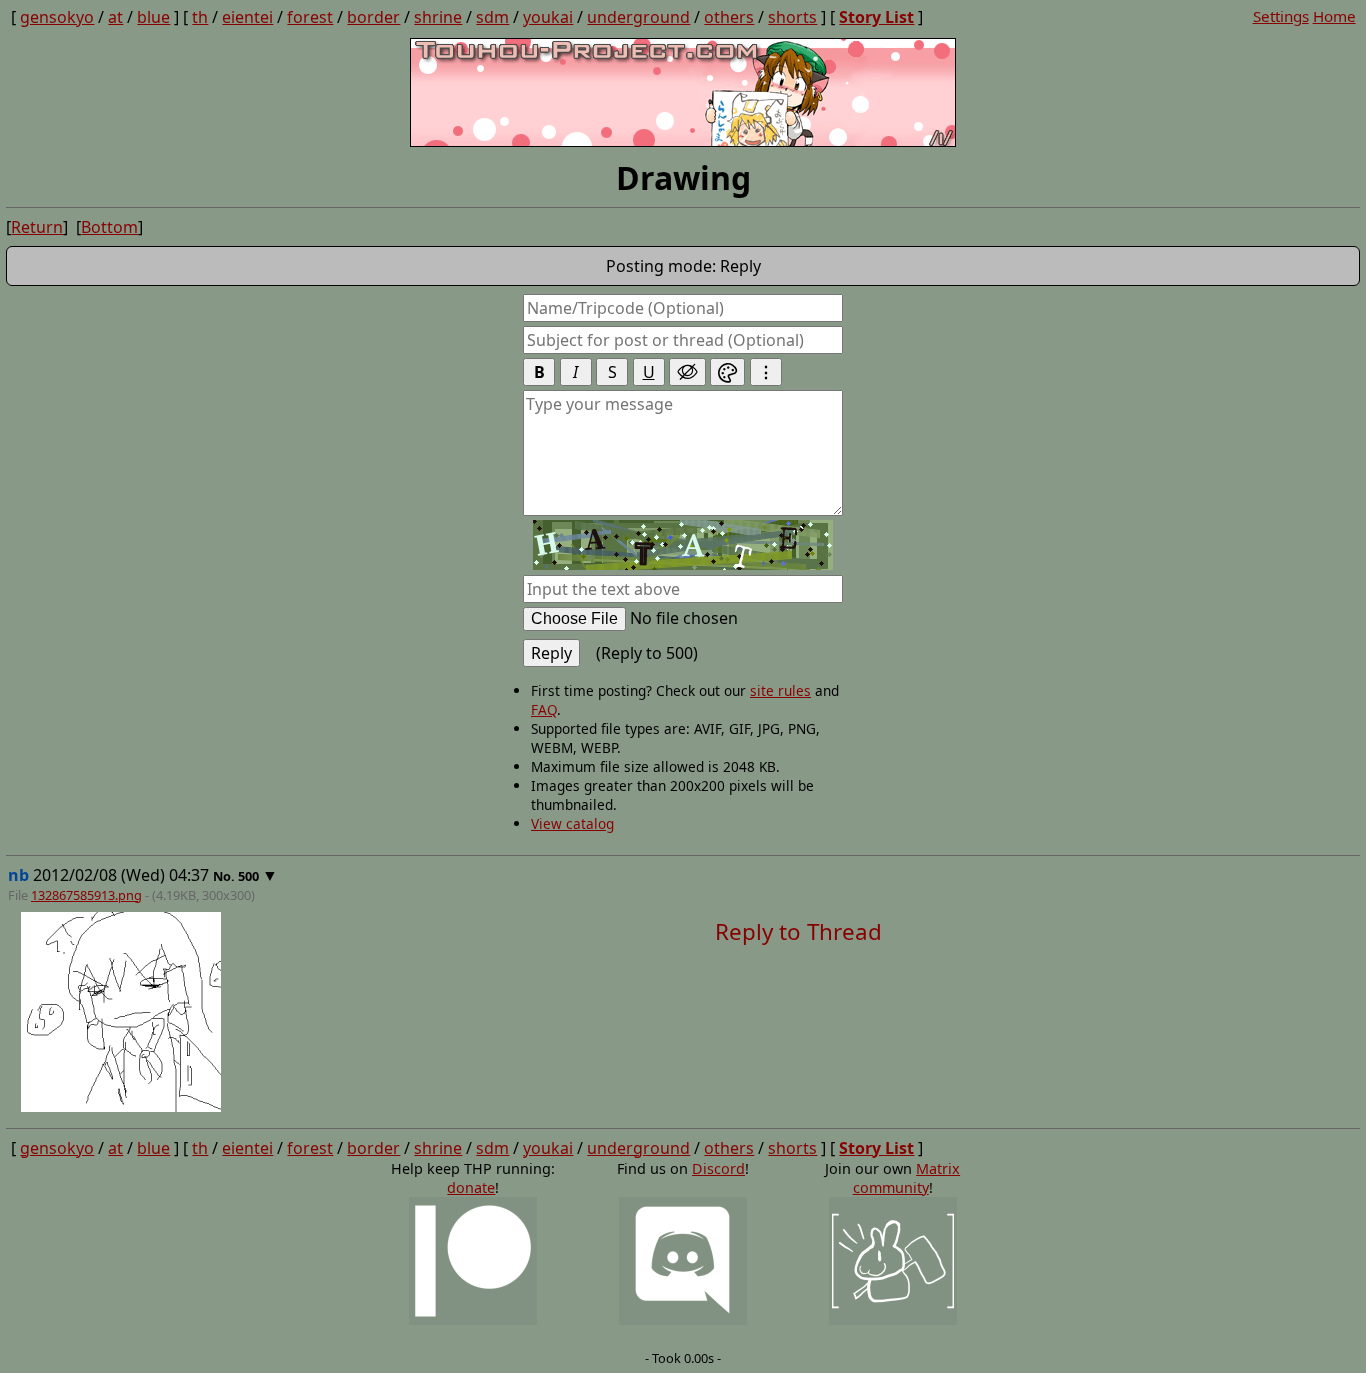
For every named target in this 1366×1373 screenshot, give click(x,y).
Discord (718, 1168)
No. (225, 876)
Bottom (109, 227)
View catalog (572, 823)
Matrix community (907, 1178)
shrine (438, 17)
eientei (247, 17)
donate (471, 1187)
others (729, 17)
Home (1334, 16)
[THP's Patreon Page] (473, 1262)
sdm (492, 17)
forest (310, 17)
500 (248, 876)
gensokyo (57, 17)
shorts (792, 17)
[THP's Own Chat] (892, 1262)
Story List (876, 17)
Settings (1281, 16)
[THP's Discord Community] (682, 1262)
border (373, 17)
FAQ (544, 709)
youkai (548, 17)
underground (638, 17)
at (115, 17)
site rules (780, 690)
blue (153, 17)
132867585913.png (86, 895)
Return (37, 227)
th (200, 17)
